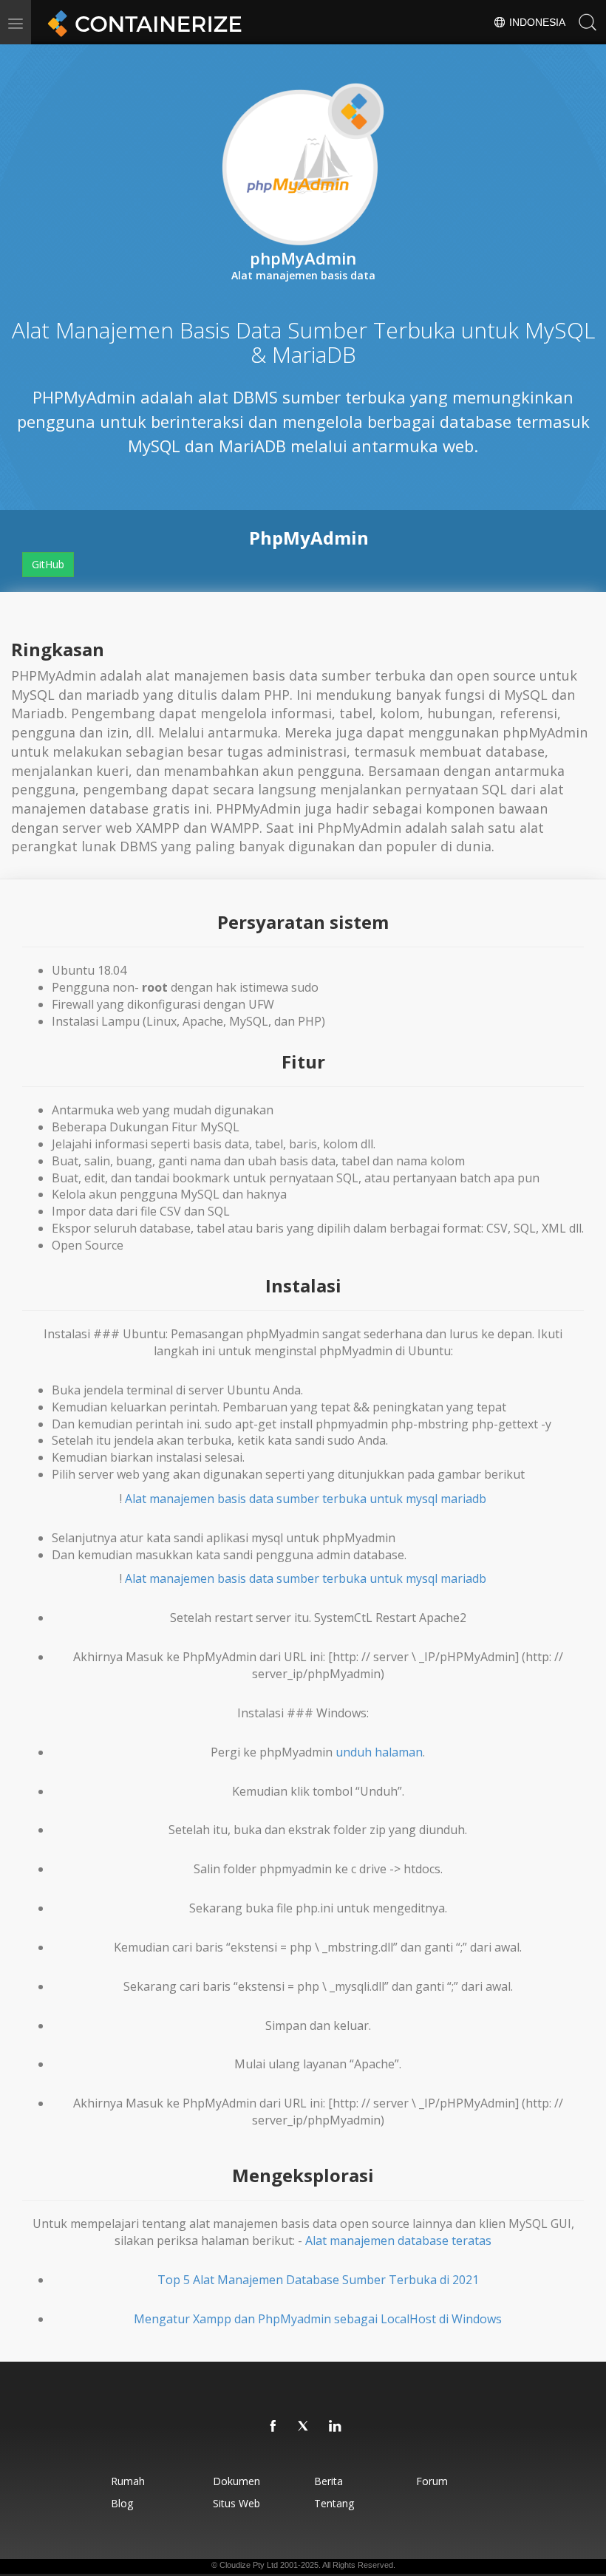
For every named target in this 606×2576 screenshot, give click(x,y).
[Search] (588, 22)
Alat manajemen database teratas (398, 2241)
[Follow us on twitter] (304, 2427)
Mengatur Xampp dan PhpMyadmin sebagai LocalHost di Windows (318, 2319)
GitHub (48, 564)
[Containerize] (142, 22)
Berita (328, 2481)
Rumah (128, 2481)
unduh (354, 1752)
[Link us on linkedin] (336, 2427)
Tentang (334, 2503)
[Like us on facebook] (273, 2427)
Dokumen (236, 2481)
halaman (399, 1752)
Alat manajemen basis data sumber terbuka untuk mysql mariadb (306, 1499)
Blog (122, 2503)
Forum (432, 2481)
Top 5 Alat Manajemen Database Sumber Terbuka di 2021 (318, 2280)
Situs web (236, 2503)
